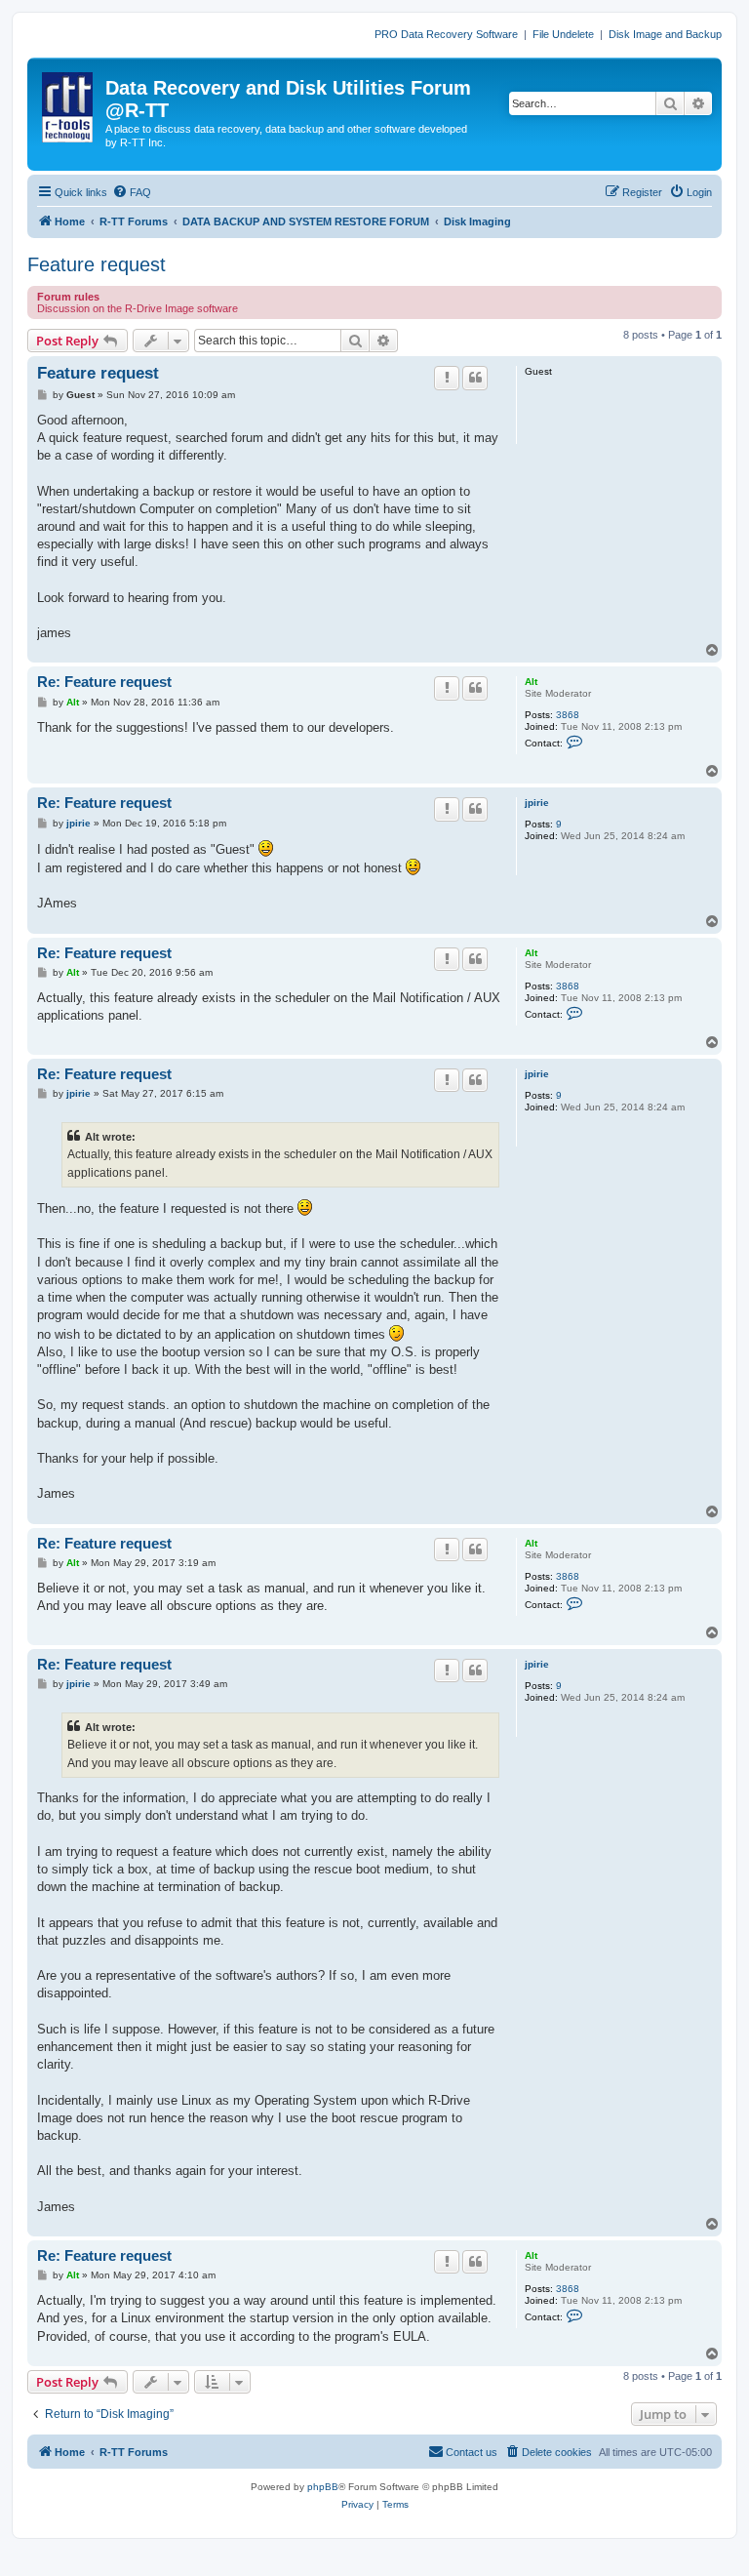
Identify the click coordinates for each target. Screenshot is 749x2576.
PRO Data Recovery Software (446, 34)
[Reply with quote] (475, 378)
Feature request (97, 264)
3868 (568, 715)
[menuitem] (132, 192)
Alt (531, 682)
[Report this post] (447, 378)
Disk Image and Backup (665, 34)
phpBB (323, 2487)
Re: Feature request (104, 682)
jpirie (537, 803)
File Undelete (563, 34)
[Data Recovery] (69, 103)
